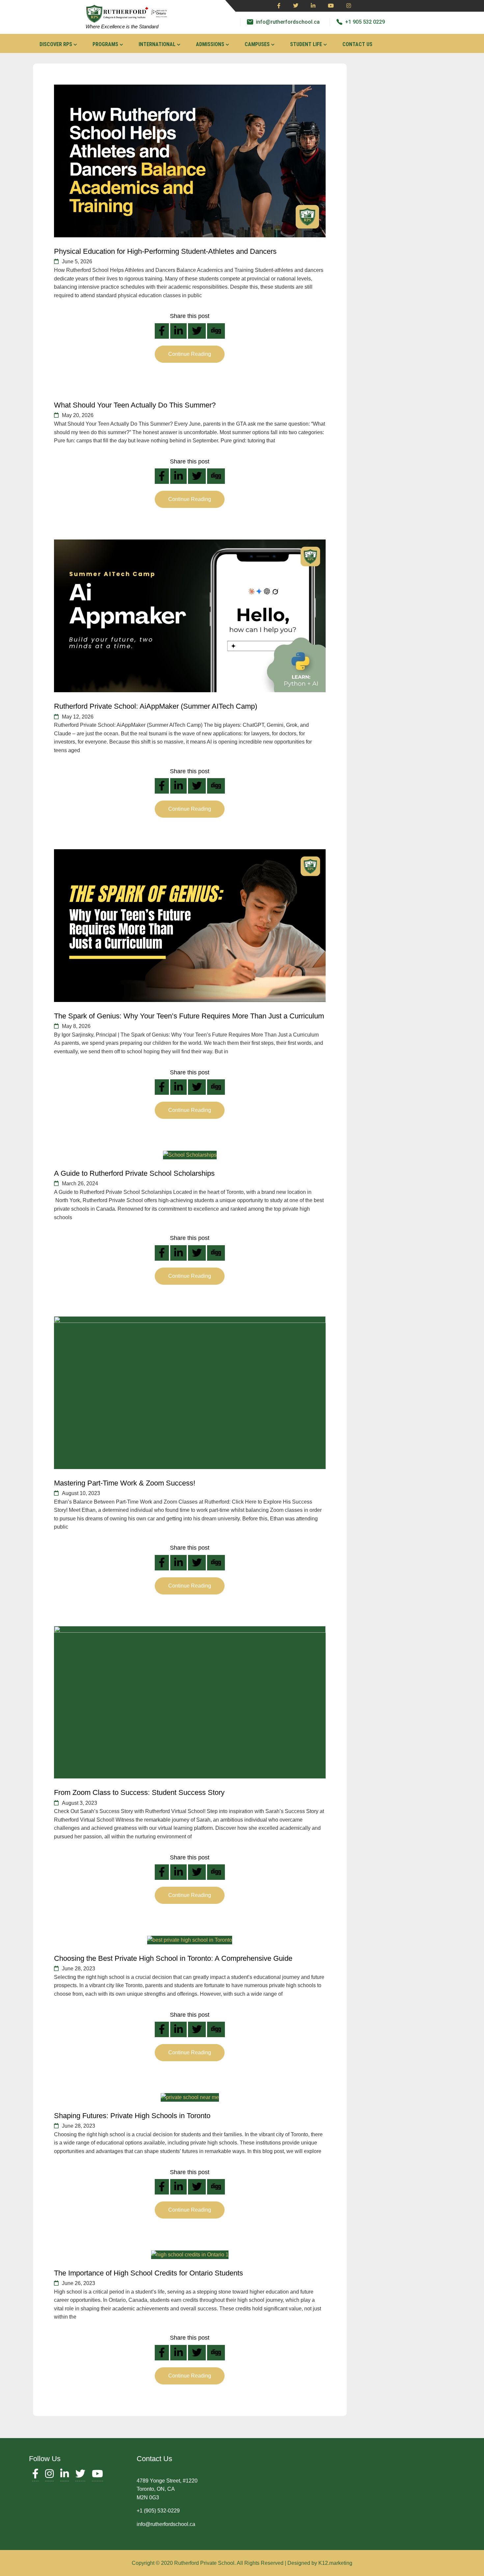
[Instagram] (349, 6)
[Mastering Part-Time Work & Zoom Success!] (190, 1393)
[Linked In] (313, 6)
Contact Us (357, 44)
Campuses (257, 44)
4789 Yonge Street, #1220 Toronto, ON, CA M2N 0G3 (167, 2489)
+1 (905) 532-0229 (158, 2511)
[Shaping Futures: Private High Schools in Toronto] (190, 2097)
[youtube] (331, 6)
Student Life (306, 44)
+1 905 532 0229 (365, 22)
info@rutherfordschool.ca (288, 22)
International (157, 44)
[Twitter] (296, 6)
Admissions (210, 44)
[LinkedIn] (65, 2475)
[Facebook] (279, 6)
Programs (105, 44)
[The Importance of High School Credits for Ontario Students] (190, 2255)
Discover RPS (56, 44)
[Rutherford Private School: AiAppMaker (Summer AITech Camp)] (190, 616)
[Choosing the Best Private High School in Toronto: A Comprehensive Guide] (190, 1940)
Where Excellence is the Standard (122, 26)
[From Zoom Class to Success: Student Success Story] (190, 1702)
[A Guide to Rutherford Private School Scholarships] (190, 1155)
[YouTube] (97, 2475)
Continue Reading (190, 354)
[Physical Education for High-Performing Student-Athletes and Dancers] (190, 161)
